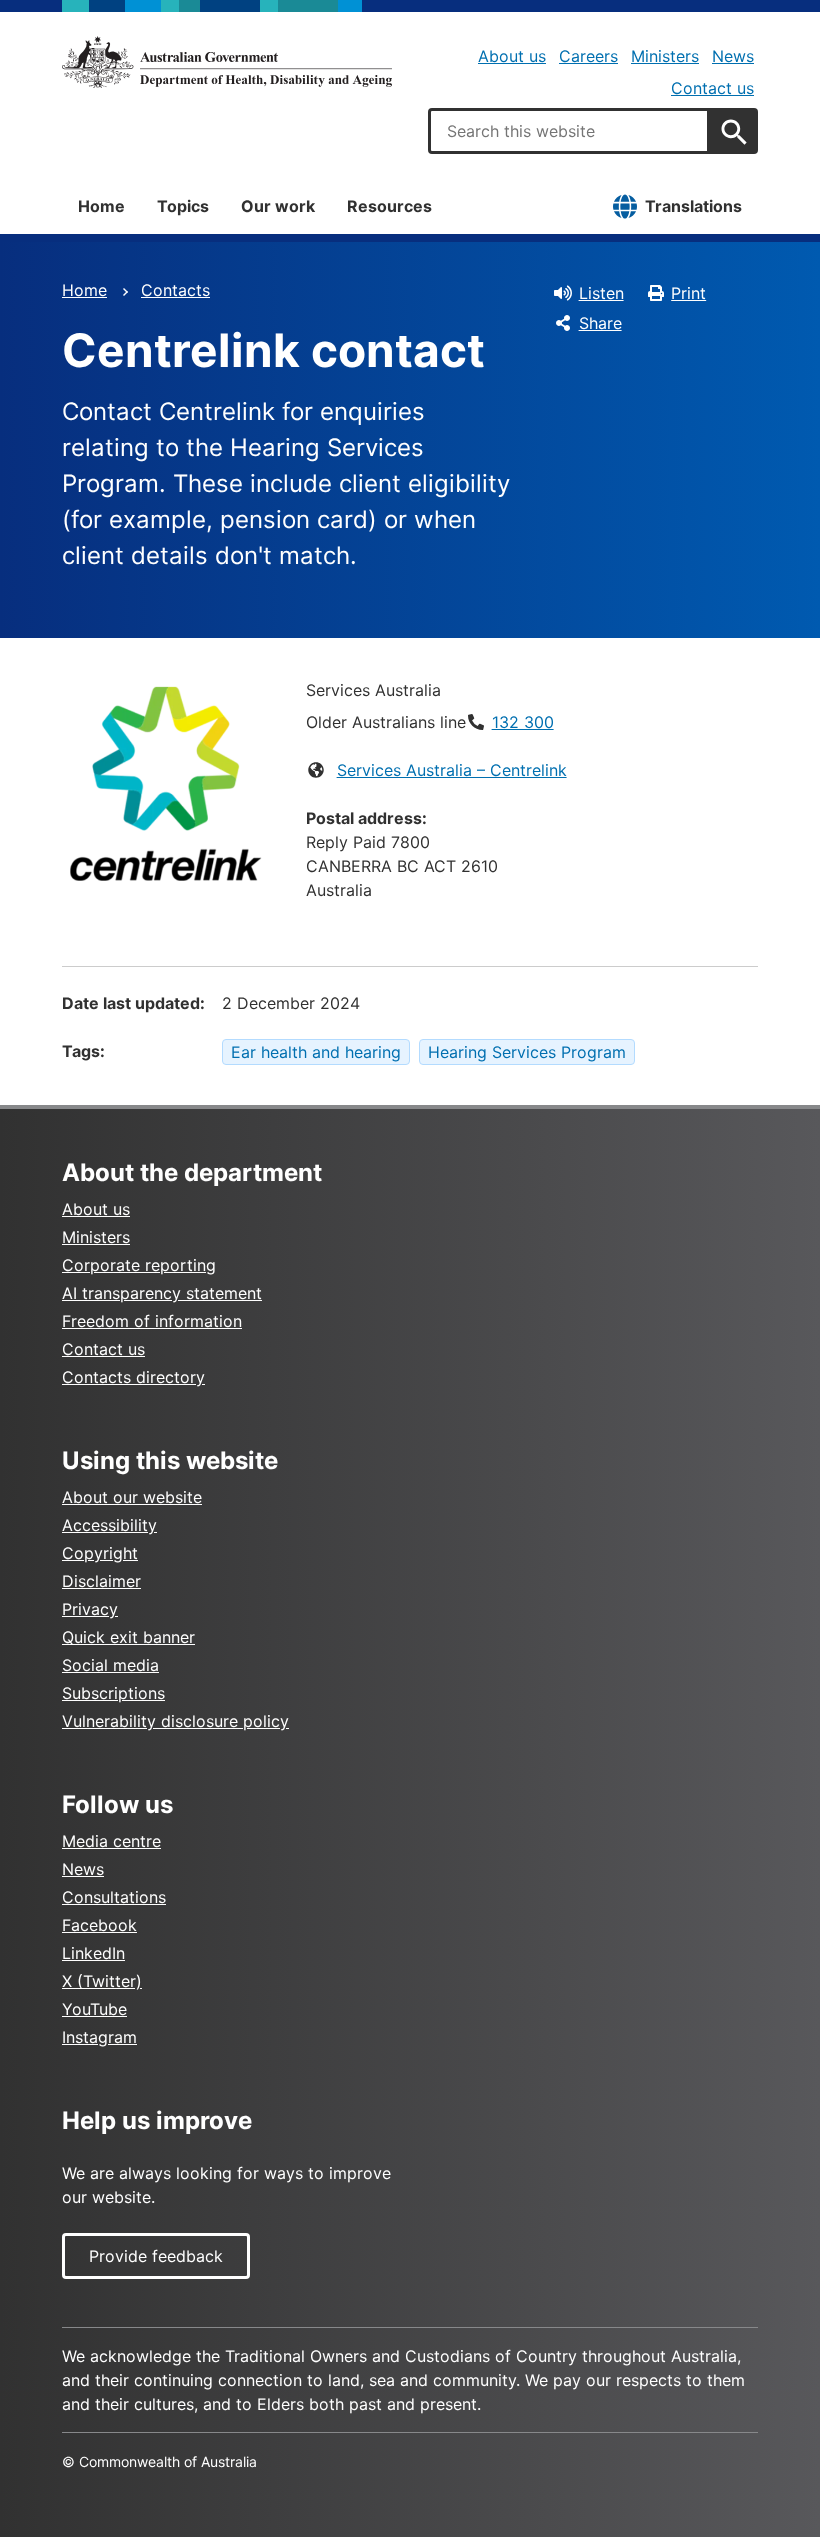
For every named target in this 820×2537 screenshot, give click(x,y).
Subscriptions (113, 1693)
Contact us (712, 88)
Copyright (100, 1553)
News (733, 56)
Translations (693, 206)
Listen (601, 293)
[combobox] (569, 131)
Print (688, 293)
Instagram (99, 2037)
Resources (389, 206)
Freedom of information (152, 1321)
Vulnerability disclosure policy (175, 1721)
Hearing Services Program (527, 1052)
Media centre (111, 1841)
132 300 (523, 722)
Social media (110, 1665)
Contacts (175, 290)
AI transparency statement (162, 1293)
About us (512, 56)
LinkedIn (93, 1953)
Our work (278, 206)
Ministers (665, 56)
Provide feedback (156, 2256)
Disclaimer (101, 1581)
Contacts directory (133, 1377)
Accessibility (109, 1525)
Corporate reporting (139, 1265)
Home (101, 206)
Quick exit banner (128, 1637)
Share (600, 323)
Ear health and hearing (316, 1052)
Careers (588, 56)
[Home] (227, 62)
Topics (183, 206)
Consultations (114, 1897)
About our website (132, 1497)
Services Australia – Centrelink (452, 770)
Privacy (90, 1609)
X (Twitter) (102, 1981)
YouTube (94, 2009)
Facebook (99, 1925)
